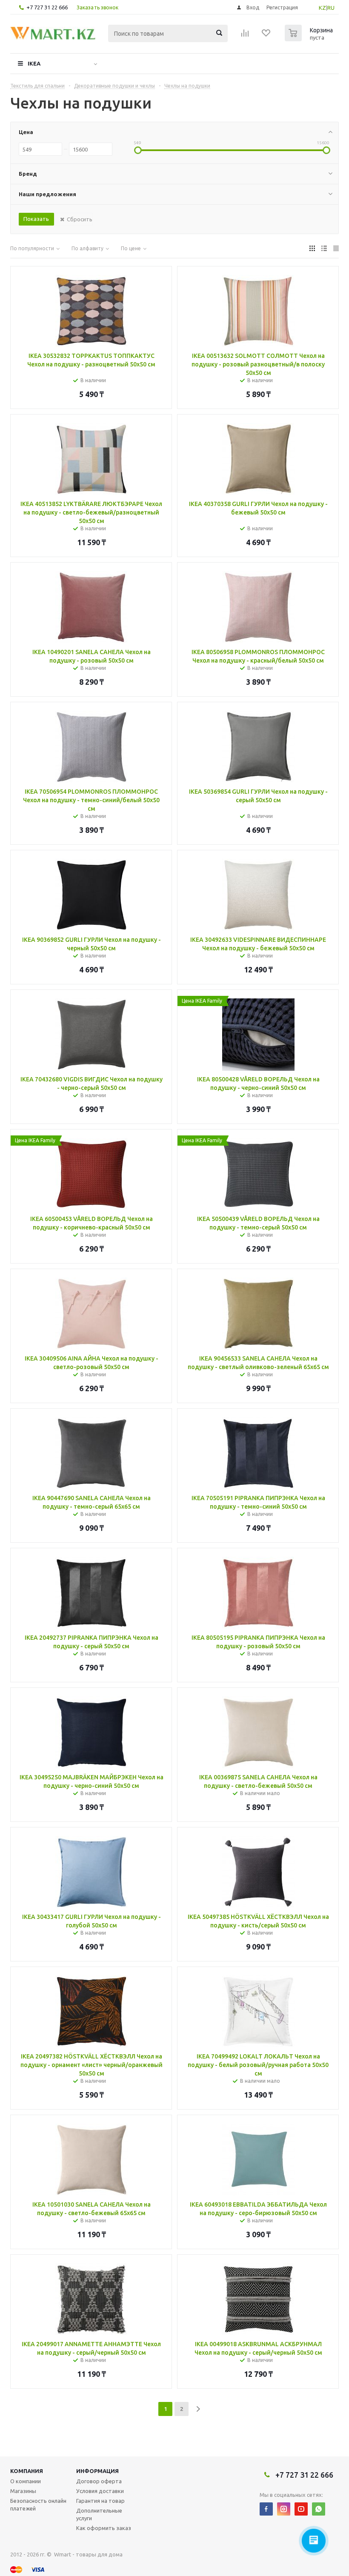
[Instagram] (284, 2509)
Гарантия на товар (100, 2501)
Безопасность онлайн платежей (38, 2505)
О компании (26, 2481)
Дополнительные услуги (99, 2514)
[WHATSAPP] (319, 2509)
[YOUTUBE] (301, 2509)
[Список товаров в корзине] (310, 39)
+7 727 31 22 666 (47, 7)
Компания (27, 2471)
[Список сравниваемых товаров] (245, 36)
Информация (97, 2471)
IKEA (34, 63)
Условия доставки (100, 2491)
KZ (322, 8)
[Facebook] (266, 2509)
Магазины (23, 2491)
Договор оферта (99, 2481)
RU (331, 8)
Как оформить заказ (104, 2528)
